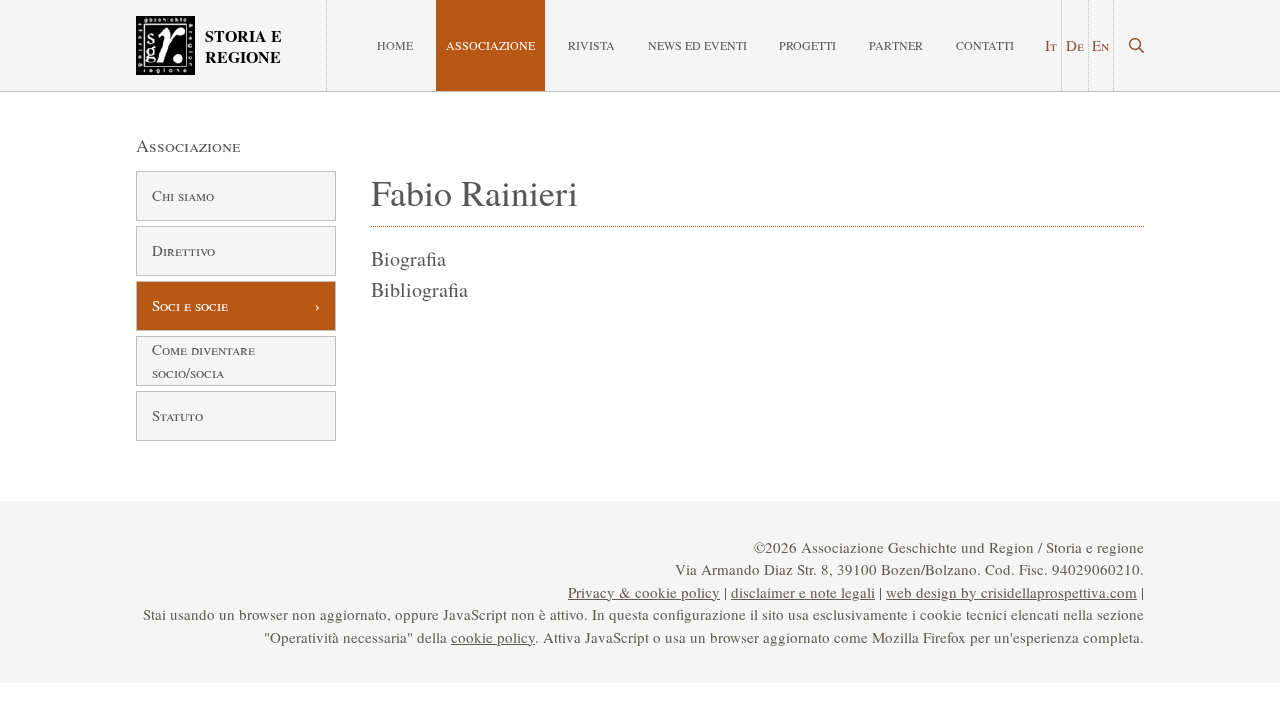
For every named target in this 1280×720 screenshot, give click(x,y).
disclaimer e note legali (803, 592)
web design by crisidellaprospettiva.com (1011, 592)
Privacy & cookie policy (644, 592)
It (1051, 45)
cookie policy (493, 637)
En (1100, 45)
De (1075, 45)
